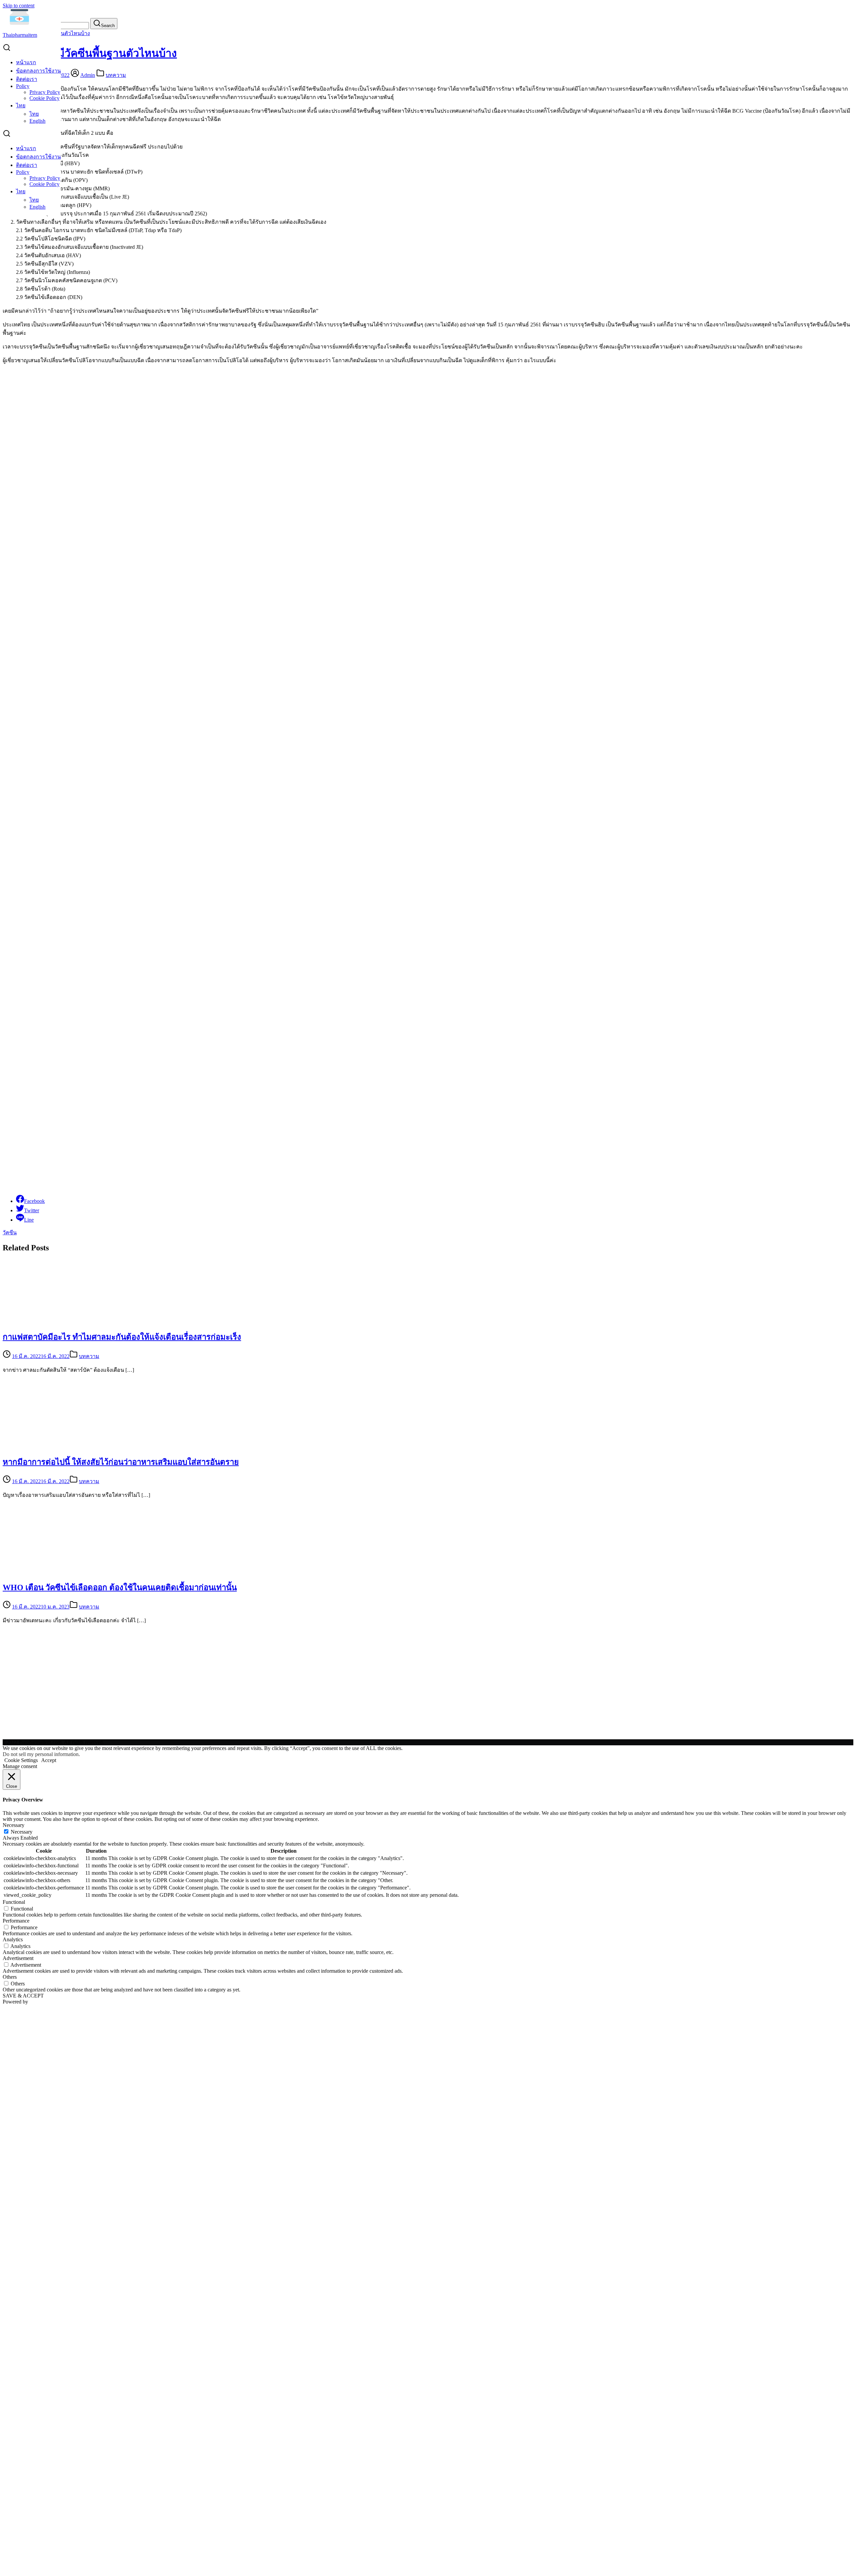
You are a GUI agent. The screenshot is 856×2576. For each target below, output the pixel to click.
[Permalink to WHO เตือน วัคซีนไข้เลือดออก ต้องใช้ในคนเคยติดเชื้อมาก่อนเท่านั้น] (63, 1571)
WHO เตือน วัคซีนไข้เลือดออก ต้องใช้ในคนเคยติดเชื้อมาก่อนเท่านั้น (120, 1587)
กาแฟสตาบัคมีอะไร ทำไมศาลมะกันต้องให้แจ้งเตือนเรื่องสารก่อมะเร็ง (122, 1337)
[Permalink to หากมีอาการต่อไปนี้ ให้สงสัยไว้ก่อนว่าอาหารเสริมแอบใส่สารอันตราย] (63, 1446)
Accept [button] (49, 1760)
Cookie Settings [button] (21, 1760)
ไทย (21, 106)
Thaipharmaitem (20, 35)
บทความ (116, 75)
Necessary (22, 1832)
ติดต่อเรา (27, 79)
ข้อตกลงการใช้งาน (38, 71)
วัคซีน (10, 1232)
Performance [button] (16, 1921)
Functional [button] (14, 1902)
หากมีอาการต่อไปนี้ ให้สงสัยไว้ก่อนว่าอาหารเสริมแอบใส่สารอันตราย (121, 1462)
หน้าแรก (26, 62)
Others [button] (10, 1977)
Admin (88, 75)
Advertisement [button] (18, 1958)
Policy (23, 86)
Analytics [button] (13, 1939)
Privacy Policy (45, 92)
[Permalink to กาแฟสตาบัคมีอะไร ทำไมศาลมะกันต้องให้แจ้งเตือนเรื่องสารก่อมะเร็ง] (63, 1320)
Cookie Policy (44, 98)
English (37, 121)
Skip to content (19, 6)
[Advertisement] (203, 1089)
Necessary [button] (14, 1825)
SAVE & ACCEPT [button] (23, 1996)
